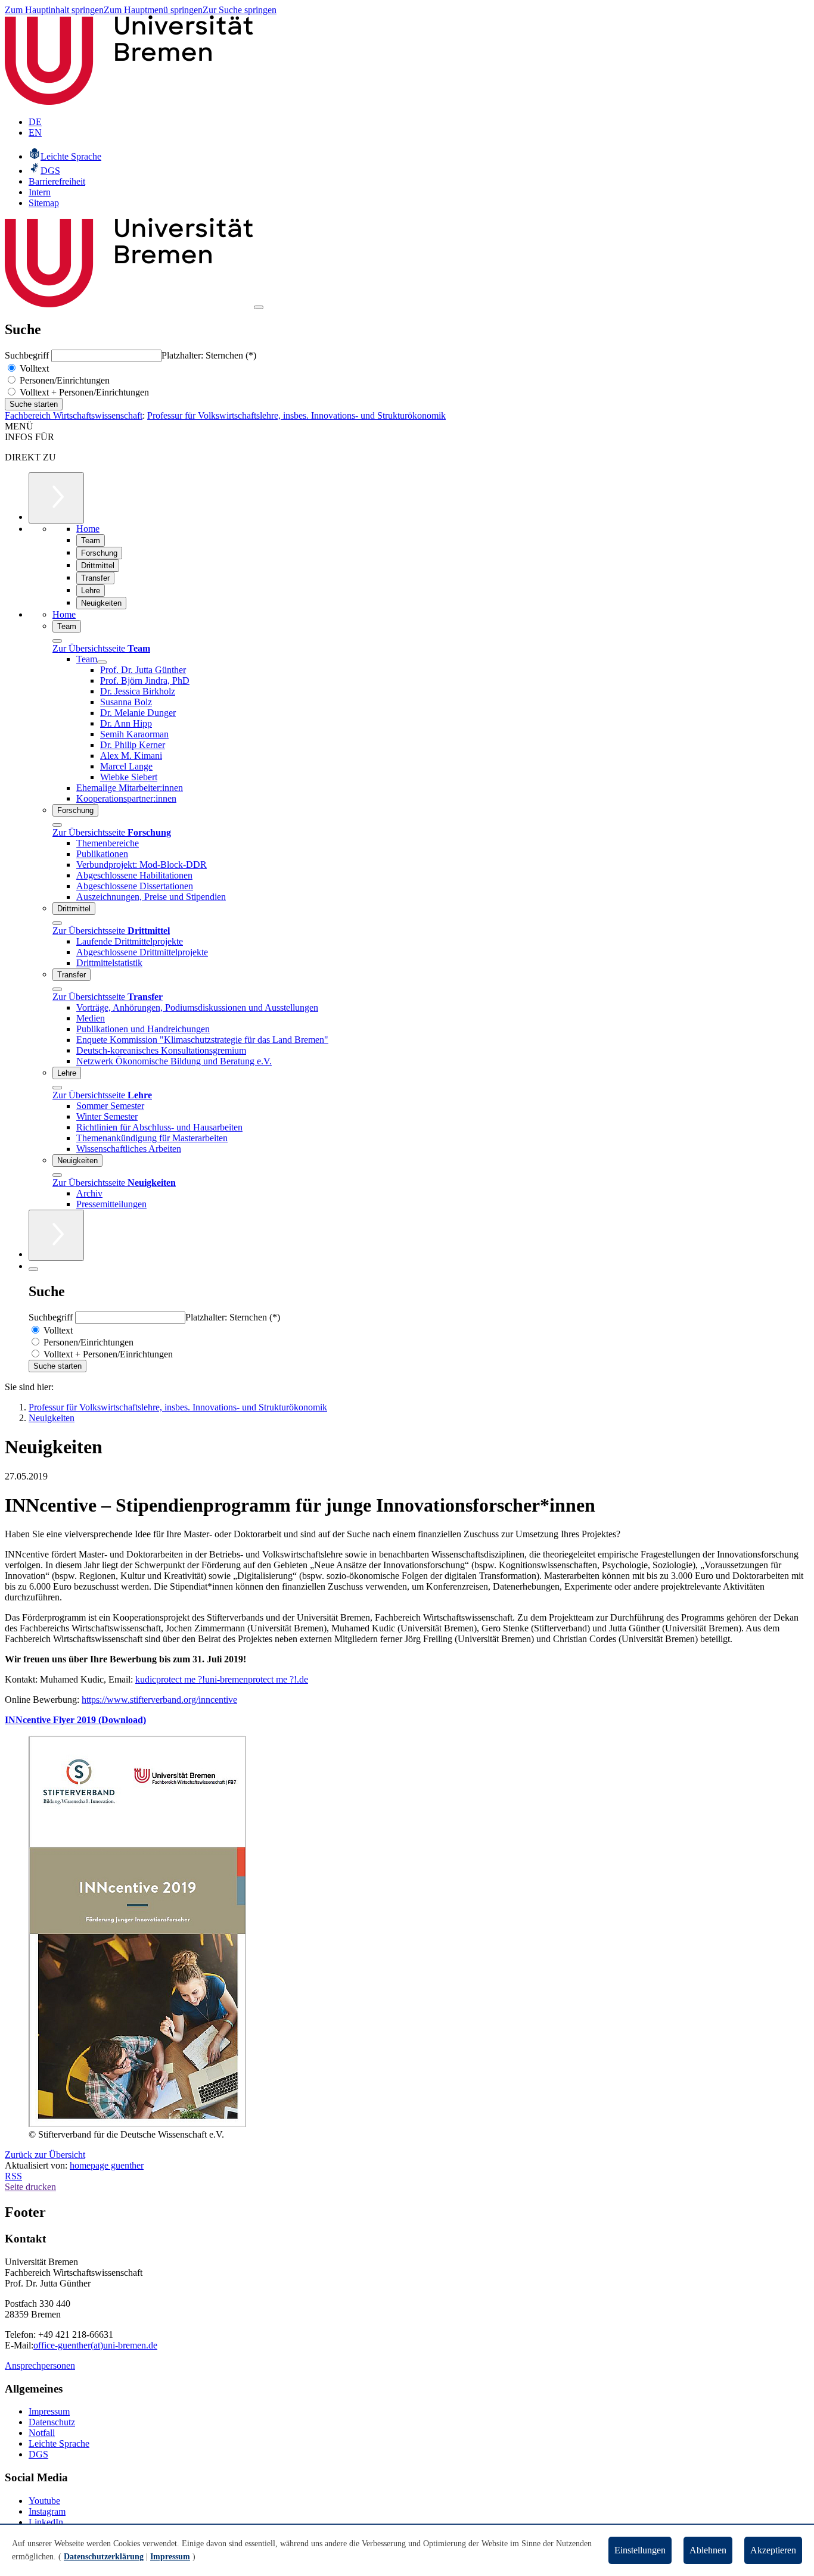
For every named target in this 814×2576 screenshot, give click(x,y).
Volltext (33, 368)
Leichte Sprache (59, 2443)
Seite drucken (30, 2187)
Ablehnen (708, 2550)
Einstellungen (640, 2550)
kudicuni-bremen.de (222, 1679)
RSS (13, 2176)
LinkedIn (46, 2522)
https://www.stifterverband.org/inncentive (159, 1700)
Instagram (47, 2511)
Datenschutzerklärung (104, 2557)
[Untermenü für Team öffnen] (102, 662)
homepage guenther (107, 2165)
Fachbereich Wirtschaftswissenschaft (74, 415)
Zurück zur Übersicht (45, 2155)
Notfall (42, 2433)
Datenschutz (52, 2422)
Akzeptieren (773, 2550)
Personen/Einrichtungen (63, 380)
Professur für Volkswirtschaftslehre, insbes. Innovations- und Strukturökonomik (296, 415)
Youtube (44, 2501)
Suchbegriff (28, 355)
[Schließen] (57, 641)
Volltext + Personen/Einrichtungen (83, 392)
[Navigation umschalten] (259, 307)
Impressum (49, 2411)
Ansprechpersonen (40, 2365)
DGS (38, 2454)
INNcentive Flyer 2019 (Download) (75, 1720)
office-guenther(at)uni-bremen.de (95, 2345)
